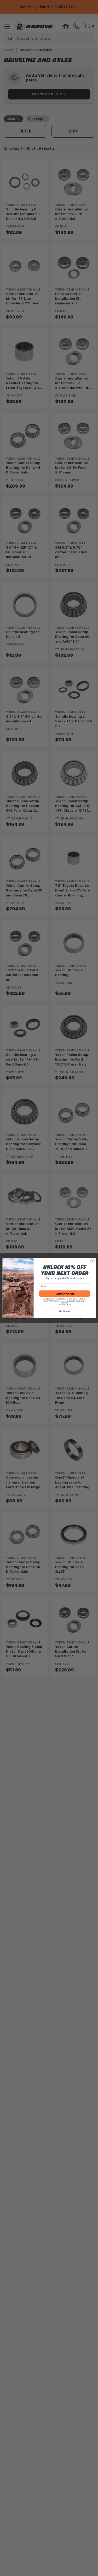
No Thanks (64, 1312)
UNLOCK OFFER (64, 1294)
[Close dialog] (93, 1261)
